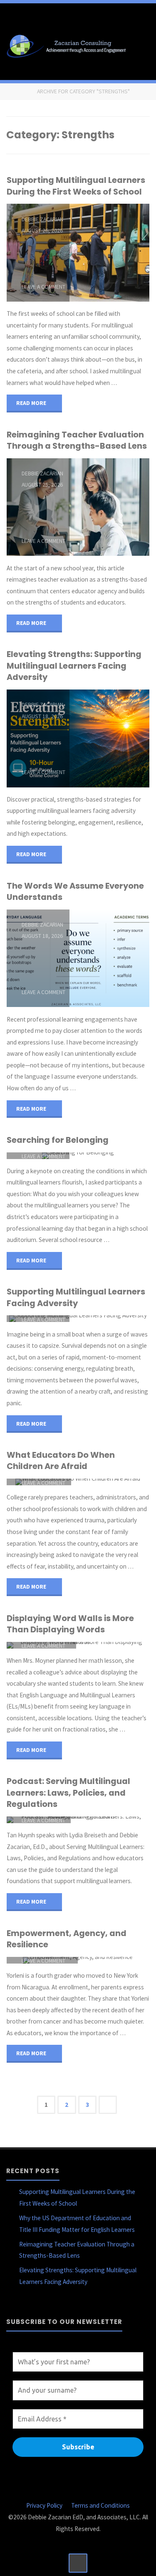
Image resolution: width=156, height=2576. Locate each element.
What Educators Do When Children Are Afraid (61, 1460)
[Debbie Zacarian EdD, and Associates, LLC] (68, 45)
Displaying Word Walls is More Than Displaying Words (70, 1624)
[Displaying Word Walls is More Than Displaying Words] (113, 1645)
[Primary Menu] (141, 45)
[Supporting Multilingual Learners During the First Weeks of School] (109, 253)
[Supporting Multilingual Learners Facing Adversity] (109, 1319)
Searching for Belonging (58, 1140)
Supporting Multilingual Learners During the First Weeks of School (76, 186)
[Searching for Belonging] (109, 1156)
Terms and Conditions (100, 2505)
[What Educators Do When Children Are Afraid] (110, 1482)
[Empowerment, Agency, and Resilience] (114, 1960)
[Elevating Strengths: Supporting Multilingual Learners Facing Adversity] (109, 738)
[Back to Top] (78, 2563)
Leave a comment (43, 287)
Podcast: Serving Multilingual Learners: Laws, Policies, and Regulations (68, 1793)
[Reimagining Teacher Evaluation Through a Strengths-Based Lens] (109, 507)
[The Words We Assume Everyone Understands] (109, 958)
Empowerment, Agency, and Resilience (67, 1939)
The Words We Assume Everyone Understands (75, 891)
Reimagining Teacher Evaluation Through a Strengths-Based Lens (77, 440)
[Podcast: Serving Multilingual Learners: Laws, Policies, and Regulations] (110, 1820)
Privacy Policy (44, 2505)
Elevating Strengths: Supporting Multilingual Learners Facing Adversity (74, 666)
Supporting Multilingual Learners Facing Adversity (76, 1297)
